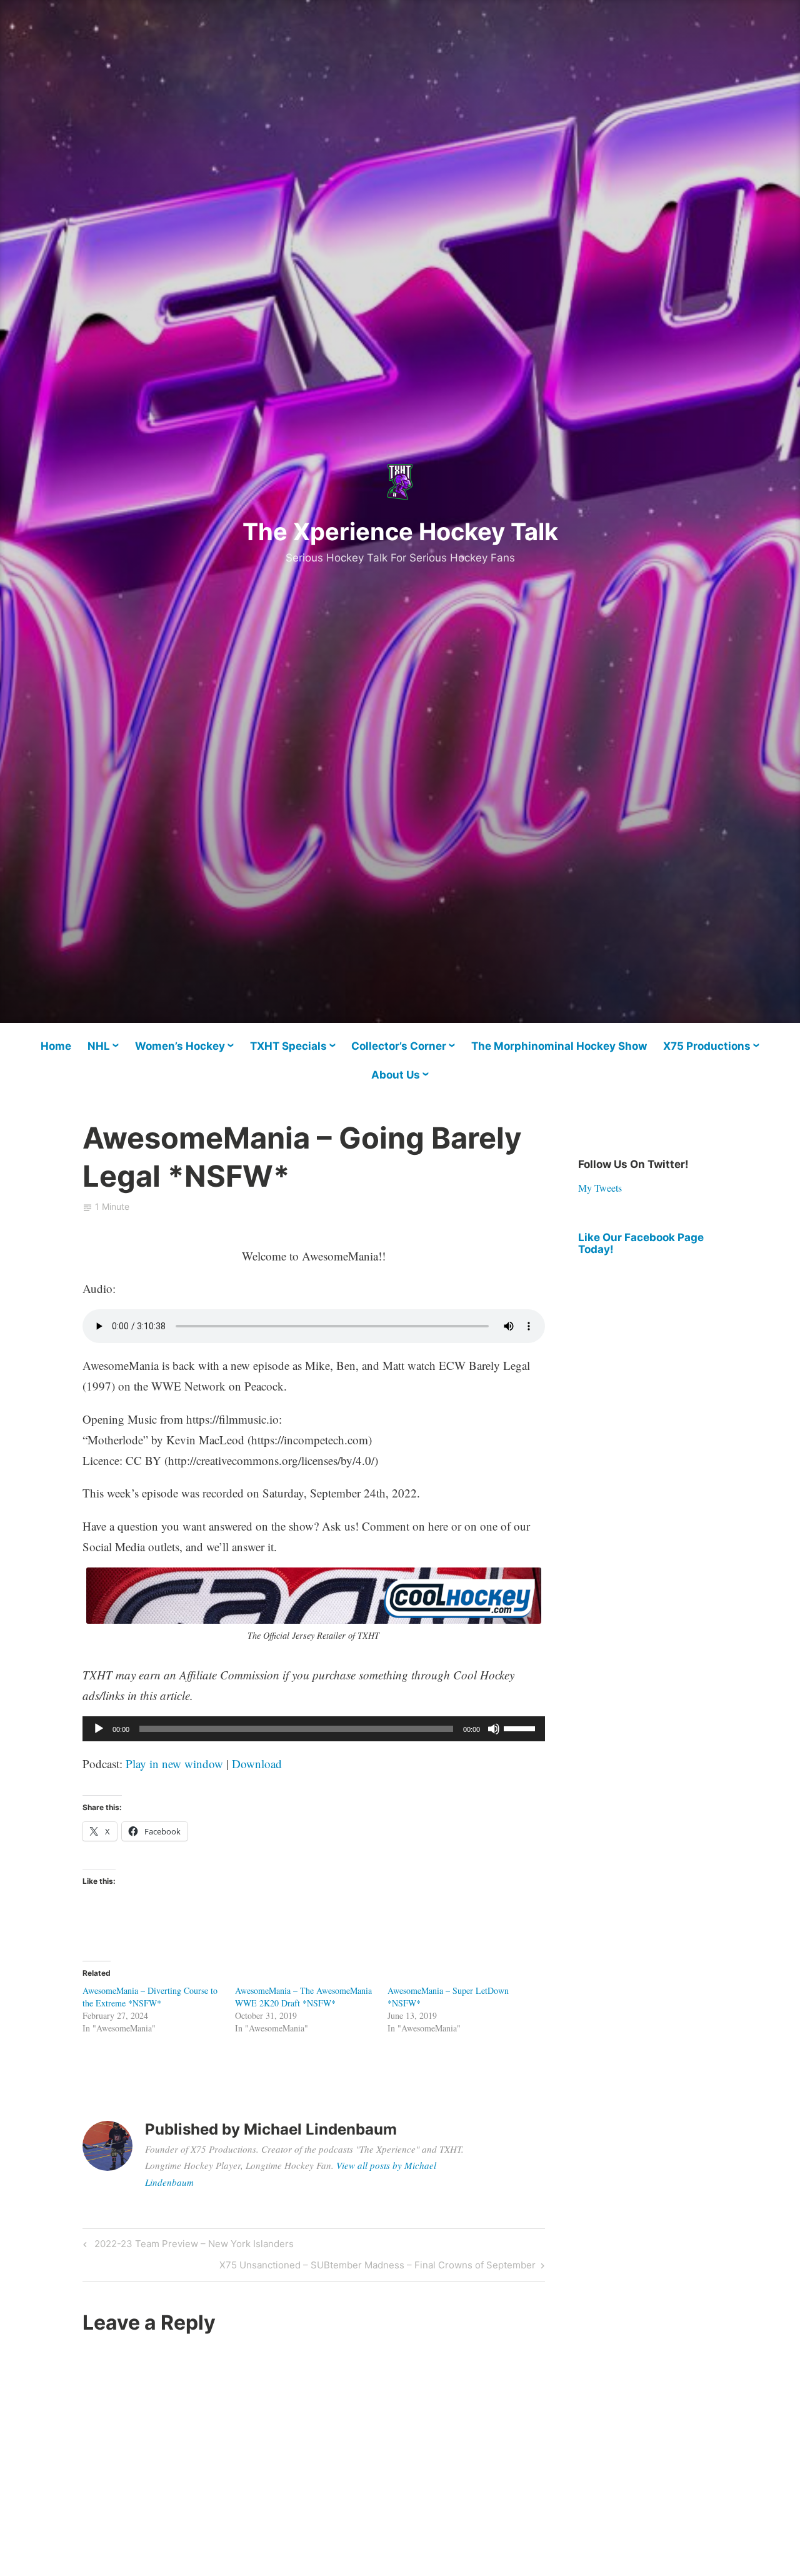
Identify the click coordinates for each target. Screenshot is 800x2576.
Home (56, 1046)
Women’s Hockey (180, 1046)
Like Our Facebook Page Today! (641, 1243)
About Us (396, 1075)
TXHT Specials (288, 1046)
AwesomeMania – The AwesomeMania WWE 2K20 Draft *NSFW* (303, 1997)
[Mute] (494, 1729)
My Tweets (600, 1188)
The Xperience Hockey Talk (400, 531)
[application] (314, 1729)
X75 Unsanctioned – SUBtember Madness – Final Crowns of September (377, 2267)
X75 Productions (707, 1046)
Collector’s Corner (399, 1046)
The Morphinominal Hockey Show (559, 1046)
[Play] (99, 1729)
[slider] (521, 1728)
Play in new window (174, 1763)
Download (257, 1763)
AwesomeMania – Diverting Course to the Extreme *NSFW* (150, 1997)
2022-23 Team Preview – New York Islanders (192, 2246)
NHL (99, 1046)
